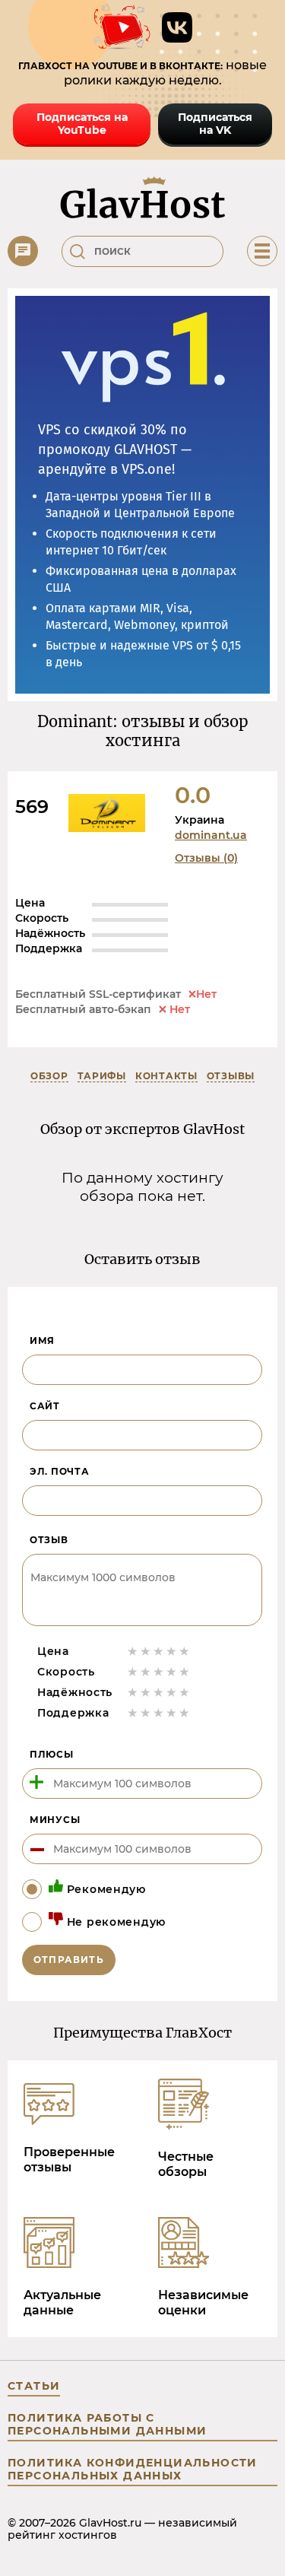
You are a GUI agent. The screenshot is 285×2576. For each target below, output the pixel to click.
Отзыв (49, 1540)
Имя (42, 1340)
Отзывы (231, 1076)
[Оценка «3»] (158, 1651)
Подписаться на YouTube (82, 124)
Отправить (69, 1960)
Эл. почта (59, 1471)
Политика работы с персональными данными (107, 2424)
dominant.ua (211, 835)
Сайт (45, 1406)
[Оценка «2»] (146, 1651)
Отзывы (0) (206, 858)
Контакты (166, 1076)
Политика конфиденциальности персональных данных (133, 2469)
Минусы (55, 1820)
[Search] (78, 252)
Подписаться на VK (215, 124)
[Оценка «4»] (171, 1651)
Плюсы (52, 1754)
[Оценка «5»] (184, 1651)
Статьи (34, 2386)
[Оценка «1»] (133, 1651)
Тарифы (102, 1076)
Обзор (49, 1076)
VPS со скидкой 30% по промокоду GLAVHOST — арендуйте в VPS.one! (115, 449)
